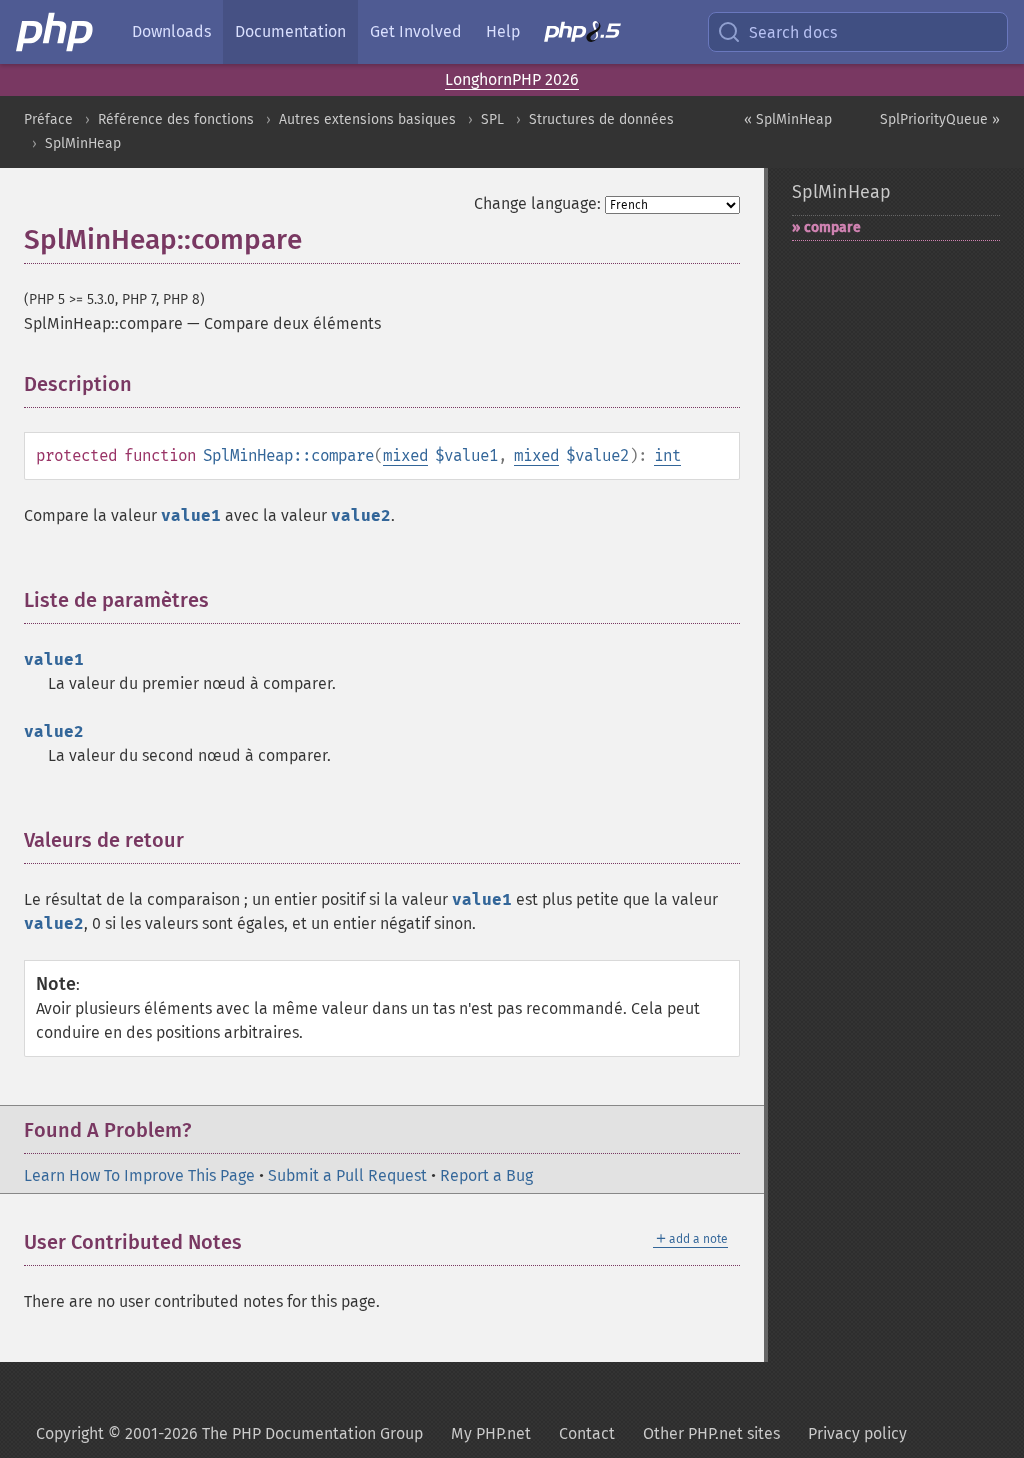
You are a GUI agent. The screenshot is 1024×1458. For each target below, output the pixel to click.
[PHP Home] (56, 32)
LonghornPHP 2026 (512, 79)
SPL (492, 119)
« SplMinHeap (788, 119)
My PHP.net (491, 1433)
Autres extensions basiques (367, 119)
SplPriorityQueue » (940, 119)
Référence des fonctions (176, 119)
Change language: (537, 203)
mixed (405, 455)
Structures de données (601, 119)
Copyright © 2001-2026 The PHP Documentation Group (229, 1433)
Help (503, 31)
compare (832, 227)
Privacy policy (857, 1433)
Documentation (290, 31)
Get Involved (416, 31)
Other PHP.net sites (711, 1433)
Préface (48, 119)
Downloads (171, 31)
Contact (587, 1433)
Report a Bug (486, 1175)
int (667, 455)
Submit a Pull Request (347, 1175)
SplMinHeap (83, 143)
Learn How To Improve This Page (139, 1175)
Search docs (793, 32)
